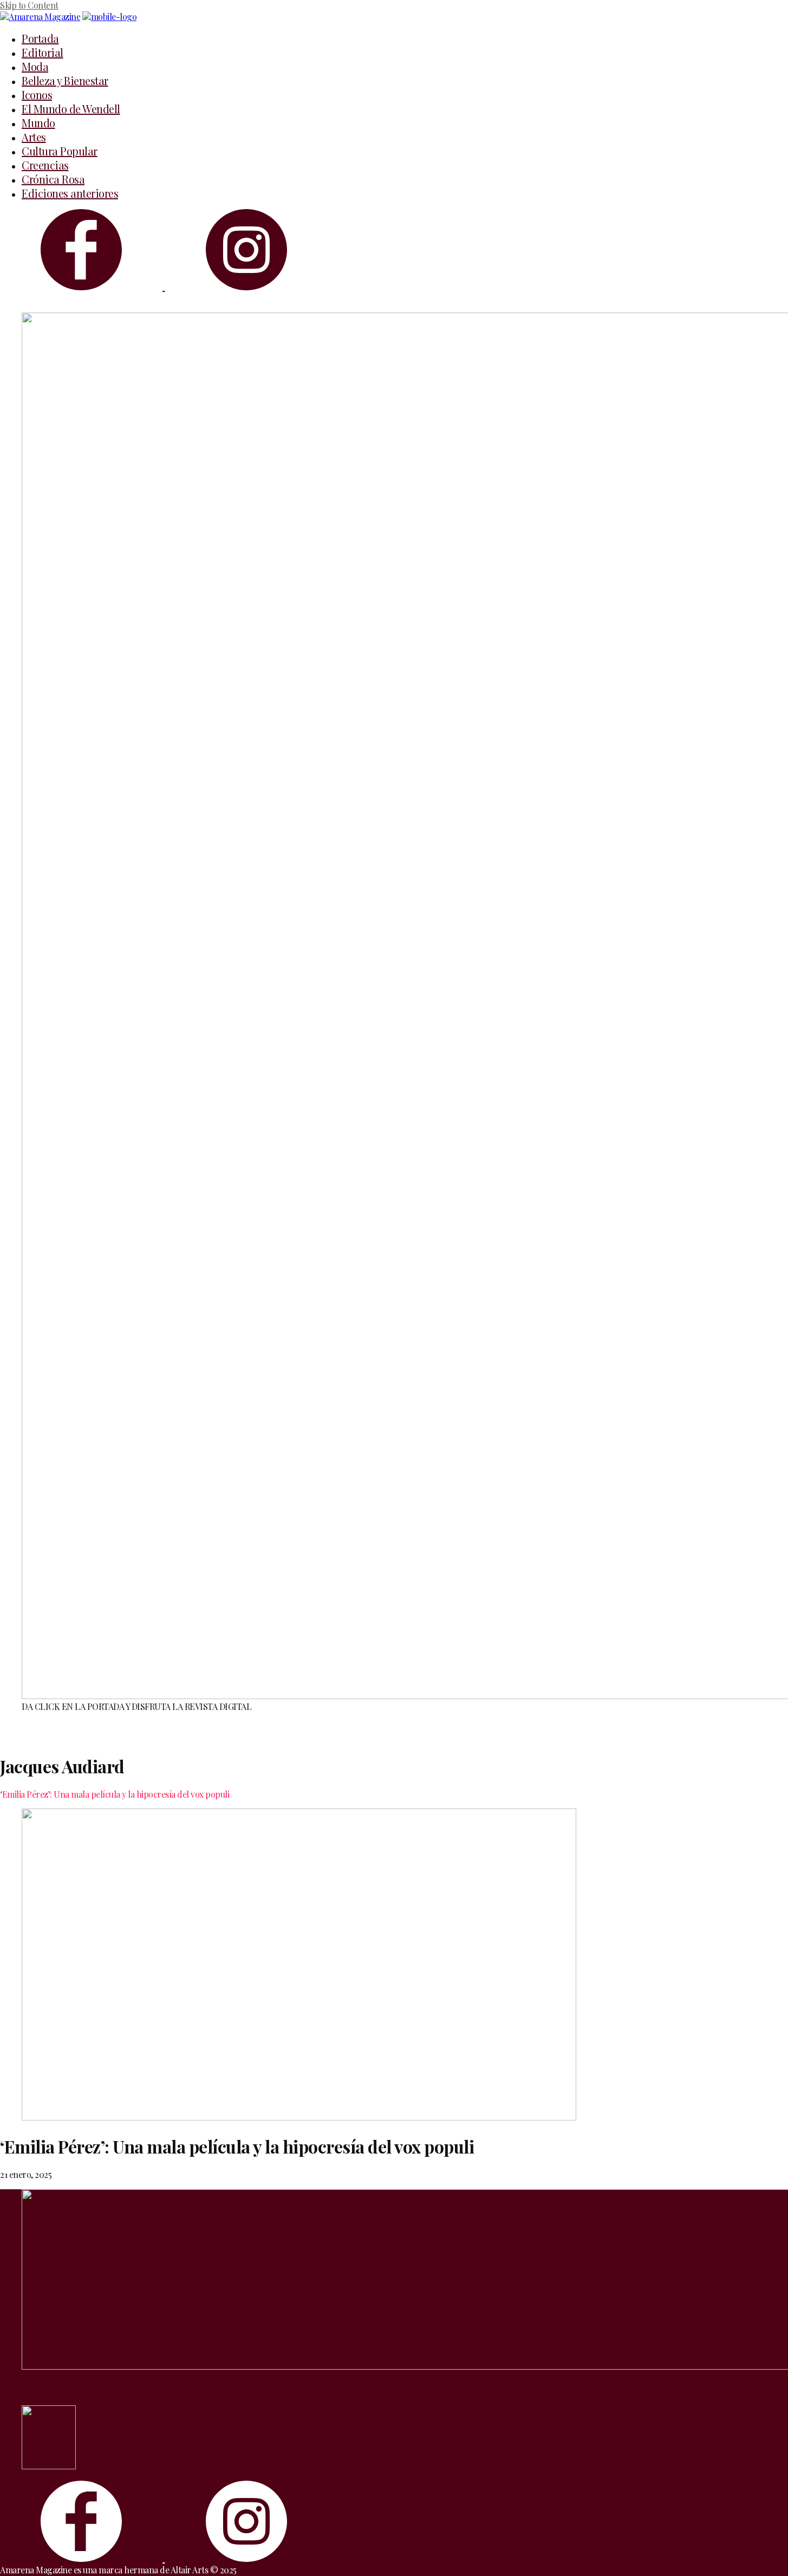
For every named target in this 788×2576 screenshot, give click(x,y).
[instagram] (246, 286)
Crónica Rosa (53, 179)
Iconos (37, 95)
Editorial (43, 52)
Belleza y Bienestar (65, 80)
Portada (40, 38)
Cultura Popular (60, 151)
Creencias (45, 165)
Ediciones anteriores (70, 193)
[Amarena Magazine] (110, 17)
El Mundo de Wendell (71, 109)
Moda (35, 66)
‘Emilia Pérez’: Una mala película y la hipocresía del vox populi (115, 1794)
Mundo (38, 123)
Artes (34, 137)
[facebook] (83, 286)
